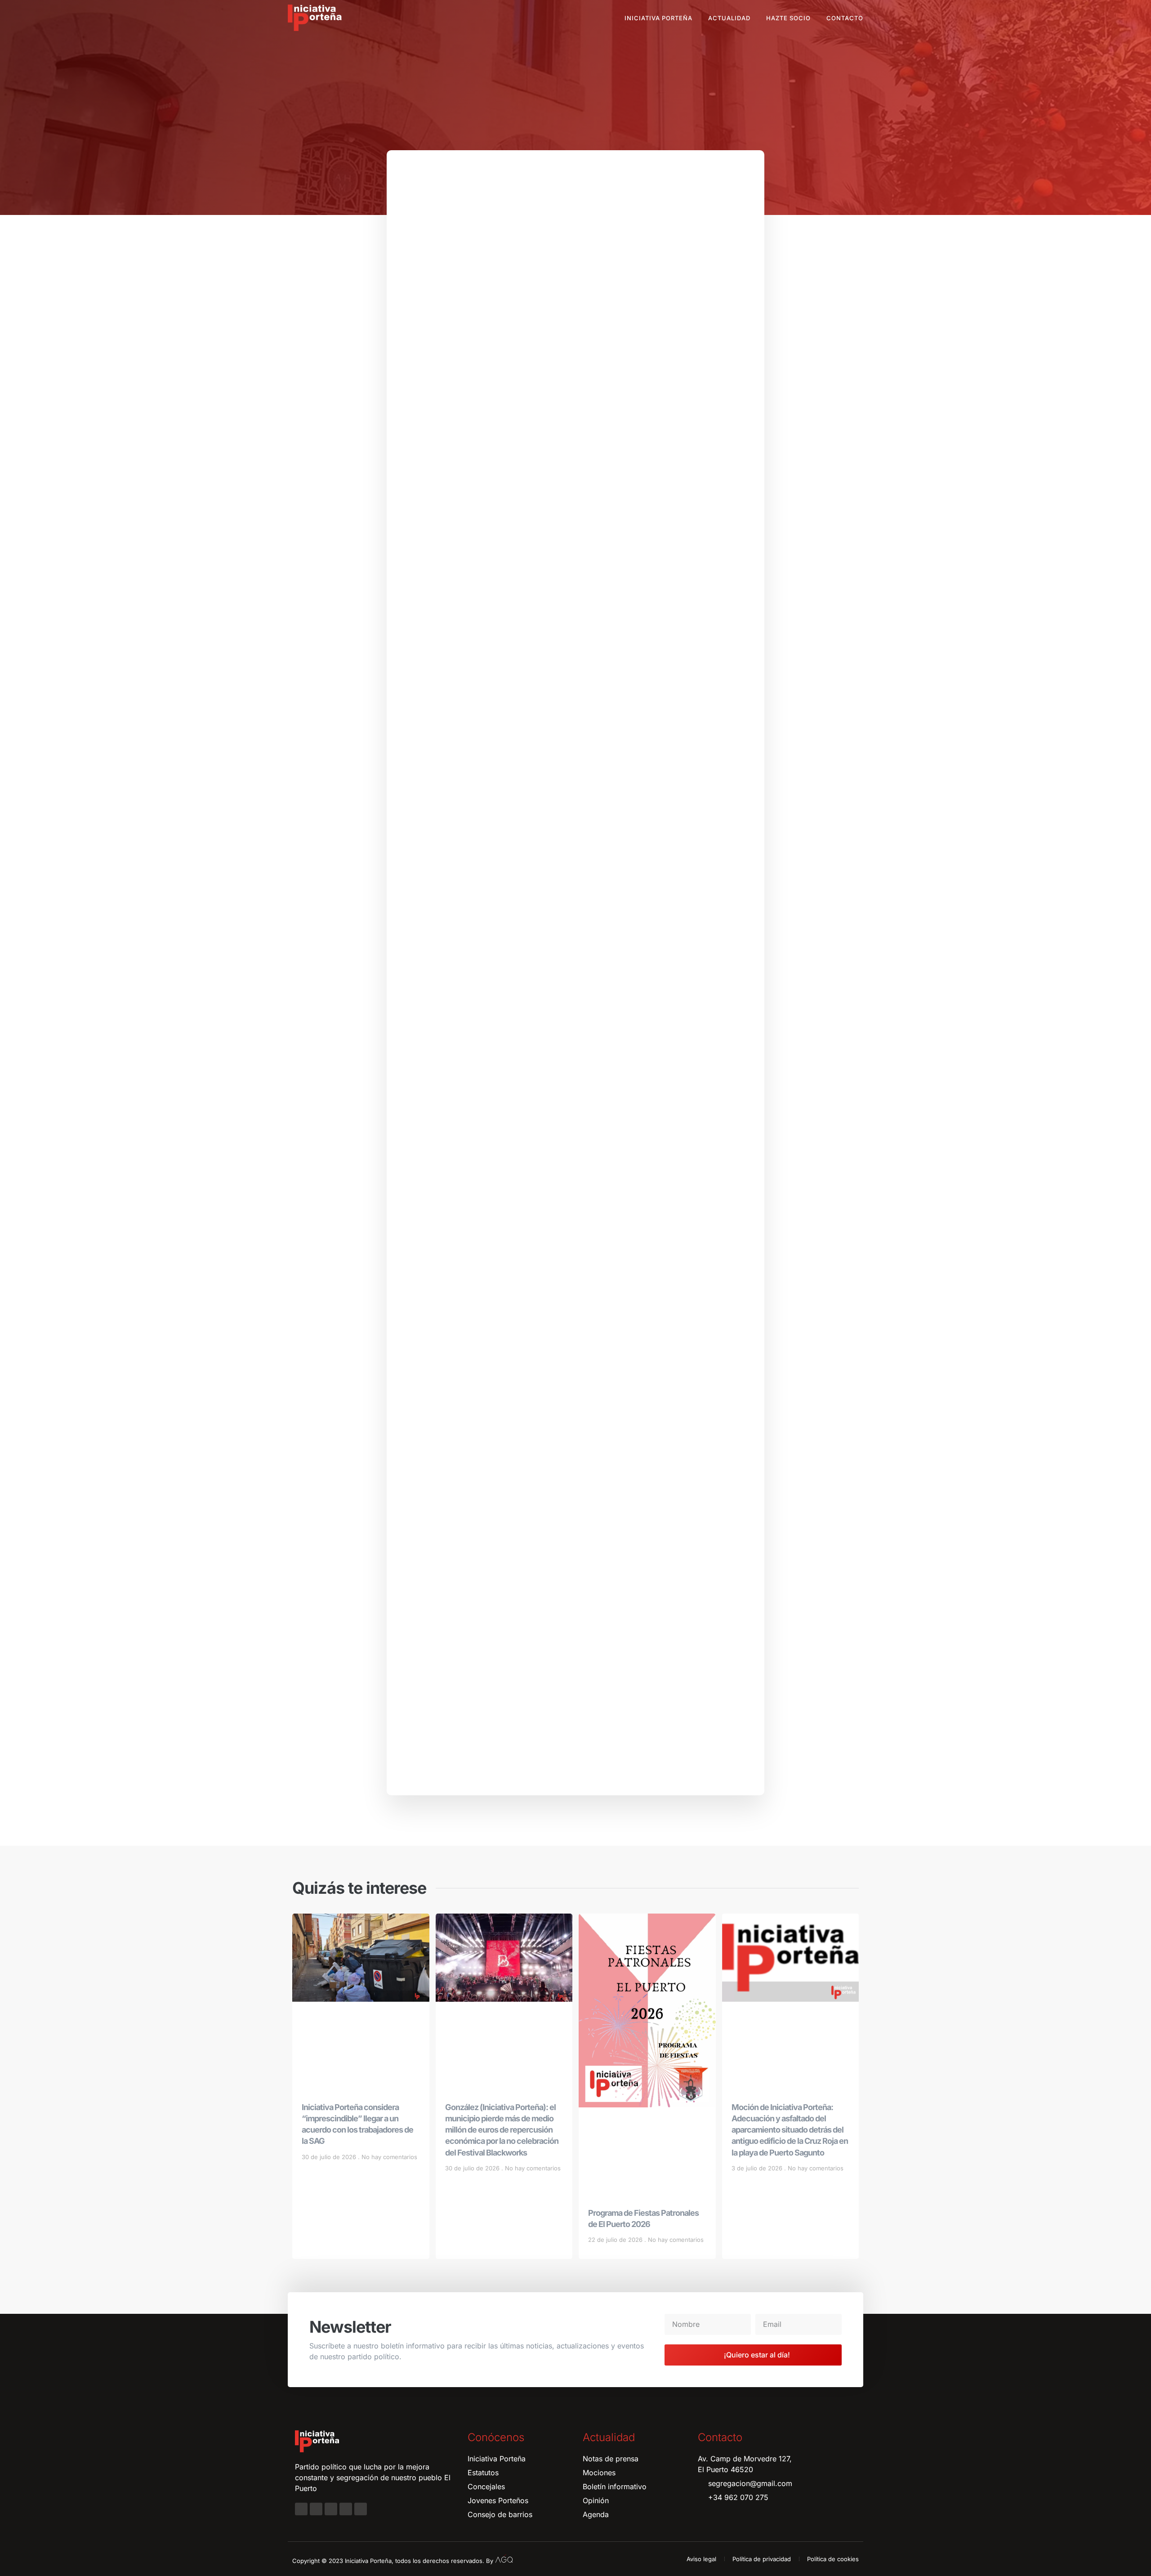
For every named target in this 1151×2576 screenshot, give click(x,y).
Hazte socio (788, 18)
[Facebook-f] (301, 2509)
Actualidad (729, 18)
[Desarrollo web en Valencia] (504, 2559)
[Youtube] (346, 2509)
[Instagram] (316, 2509)
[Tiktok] (361, 2509)
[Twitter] (331, 2509)
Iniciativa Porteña (658, 18)
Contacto (845, 18)
